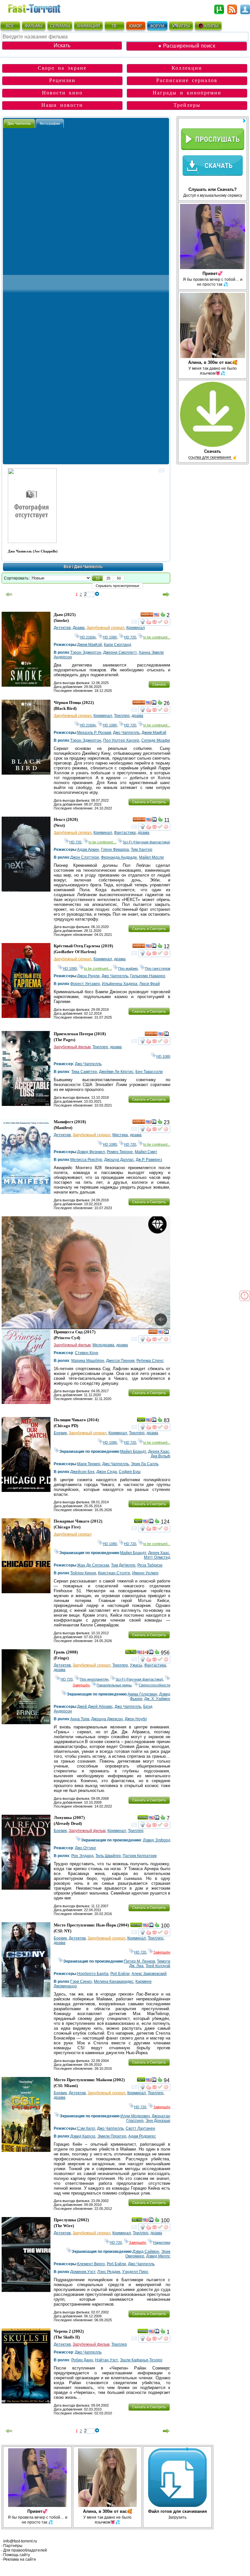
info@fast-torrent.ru (20, 2541)
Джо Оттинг (85, 1848)
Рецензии (62, 80)
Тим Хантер (142, 850)
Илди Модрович (135, 2116)
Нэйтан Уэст (106, 2360)
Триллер (122, 716)
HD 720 (130, 637)
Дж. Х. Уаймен (157, 1699)
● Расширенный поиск (187, 46)
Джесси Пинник (120, 1361)
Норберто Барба (93, 1974)
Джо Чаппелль (126, 733)
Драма (79, 628)
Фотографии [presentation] (50, 123)
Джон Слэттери (85, 857)
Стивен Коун (87, 1353)
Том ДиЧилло (123, 1565)
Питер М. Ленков (139, 1961)
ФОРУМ (157, 26)
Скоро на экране (62, 68)
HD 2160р (88, 637)
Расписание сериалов (187, 80)
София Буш (130, 1472)
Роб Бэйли (120, 1974)
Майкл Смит (146, 1152)
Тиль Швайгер (108, 1856)
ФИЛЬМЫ (34, 26)
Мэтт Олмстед (157, 1557)
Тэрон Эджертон (86, 652)
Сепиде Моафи (156, 740)
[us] (157, 616)
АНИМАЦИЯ (88, 26)
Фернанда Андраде (119, 857)
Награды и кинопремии (187, 93)
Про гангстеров (158, 968)
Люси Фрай (150, 984)
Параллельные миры (114, 1685)
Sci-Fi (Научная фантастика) (146, 842)
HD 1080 (110, 637)
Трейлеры (187, 105)
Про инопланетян (94, 1679)
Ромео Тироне (120, 1152)
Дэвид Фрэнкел (91, 1152)
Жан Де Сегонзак (93, 1565)
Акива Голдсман (142, 1694)
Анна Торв (80, 1719)
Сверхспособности (154, 1685)
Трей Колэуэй (158, 1966)
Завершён (162, 1952)
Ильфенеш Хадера (120, 984)
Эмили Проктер (112, 2136)
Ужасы (136, 1665)
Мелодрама (103, 1345)
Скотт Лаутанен (140, 2128)
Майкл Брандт (133, 1452)
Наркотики (162, 2242)
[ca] (146, 1653)
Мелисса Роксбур (86, 1160)
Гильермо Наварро (148, 976)
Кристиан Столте (114, 1573)
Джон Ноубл (136, 1719)
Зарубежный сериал (105, 628)
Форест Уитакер (85, 984)
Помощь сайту (17, 2555)
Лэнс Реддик (109, 2272)
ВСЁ (10, 26)
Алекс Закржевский (149, 1974)
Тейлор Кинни (83, 1573)
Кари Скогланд (118, 645)
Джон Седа (107, 1472)
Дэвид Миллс (158, 2256)
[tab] (19, 123)
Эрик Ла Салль (145, 1464)
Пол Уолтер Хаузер (121, 740)
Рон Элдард (82, 1856)
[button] (98, 578)
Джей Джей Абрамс (95, 1707)
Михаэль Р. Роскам (94, 733)
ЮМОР (136, 26)
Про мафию (128, 968)
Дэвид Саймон (146, 2252)
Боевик (60, 1433)
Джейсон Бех (82, 1472)
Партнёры (13, 2546)
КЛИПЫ (212, 26)
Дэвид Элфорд (157, 1840)
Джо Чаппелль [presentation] (19, 123)
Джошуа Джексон (107, 1719)
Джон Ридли (88, 976)
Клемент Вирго (91, 2264)
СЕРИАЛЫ (60, 26)
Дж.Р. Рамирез (149, 1160)
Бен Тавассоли (149, 1072)
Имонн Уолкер (145, 1573)
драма (137, 716)
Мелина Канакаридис (114, 1982)
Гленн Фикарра (115, 850)
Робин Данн (82, 2360)
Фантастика (125, 833)
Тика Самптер (84, 1072)
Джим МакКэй (90, 645)
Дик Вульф (160, 1456)
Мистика (120, 1135)
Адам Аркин (88, 850)
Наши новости (62, 105)
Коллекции (187, 68)
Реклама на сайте (20, 2559)
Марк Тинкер (89, 1464)
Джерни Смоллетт (120, 652)
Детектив (62, 628)
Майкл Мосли (151, 857)
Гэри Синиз (81, 1982)
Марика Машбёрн (88, 1361)
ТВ (114, 26)
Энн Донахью (158, 2121)
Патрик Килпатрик (140, 1856)
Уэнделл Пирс (135, 2272)
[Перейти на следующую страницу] (166, 594)
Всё (68, 567)
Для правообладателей (25, 2550)
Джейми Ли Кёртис (116, 1072)
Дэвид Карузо (83, 2136)
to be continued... (157, 637)
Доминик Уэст (83, 2272)
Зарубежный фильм (72, 1047)
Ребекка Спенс (150, 1361)
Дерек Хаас (159, 1452)
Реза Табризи (150, 1565)
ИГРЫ (184, 26)
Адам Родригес (142, 2136)
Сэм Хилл (86, 2128)
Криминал (136, 628)
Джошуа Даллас (119, 1160)
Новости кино (62, 93)
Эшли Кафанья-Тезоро (141, 2360)
